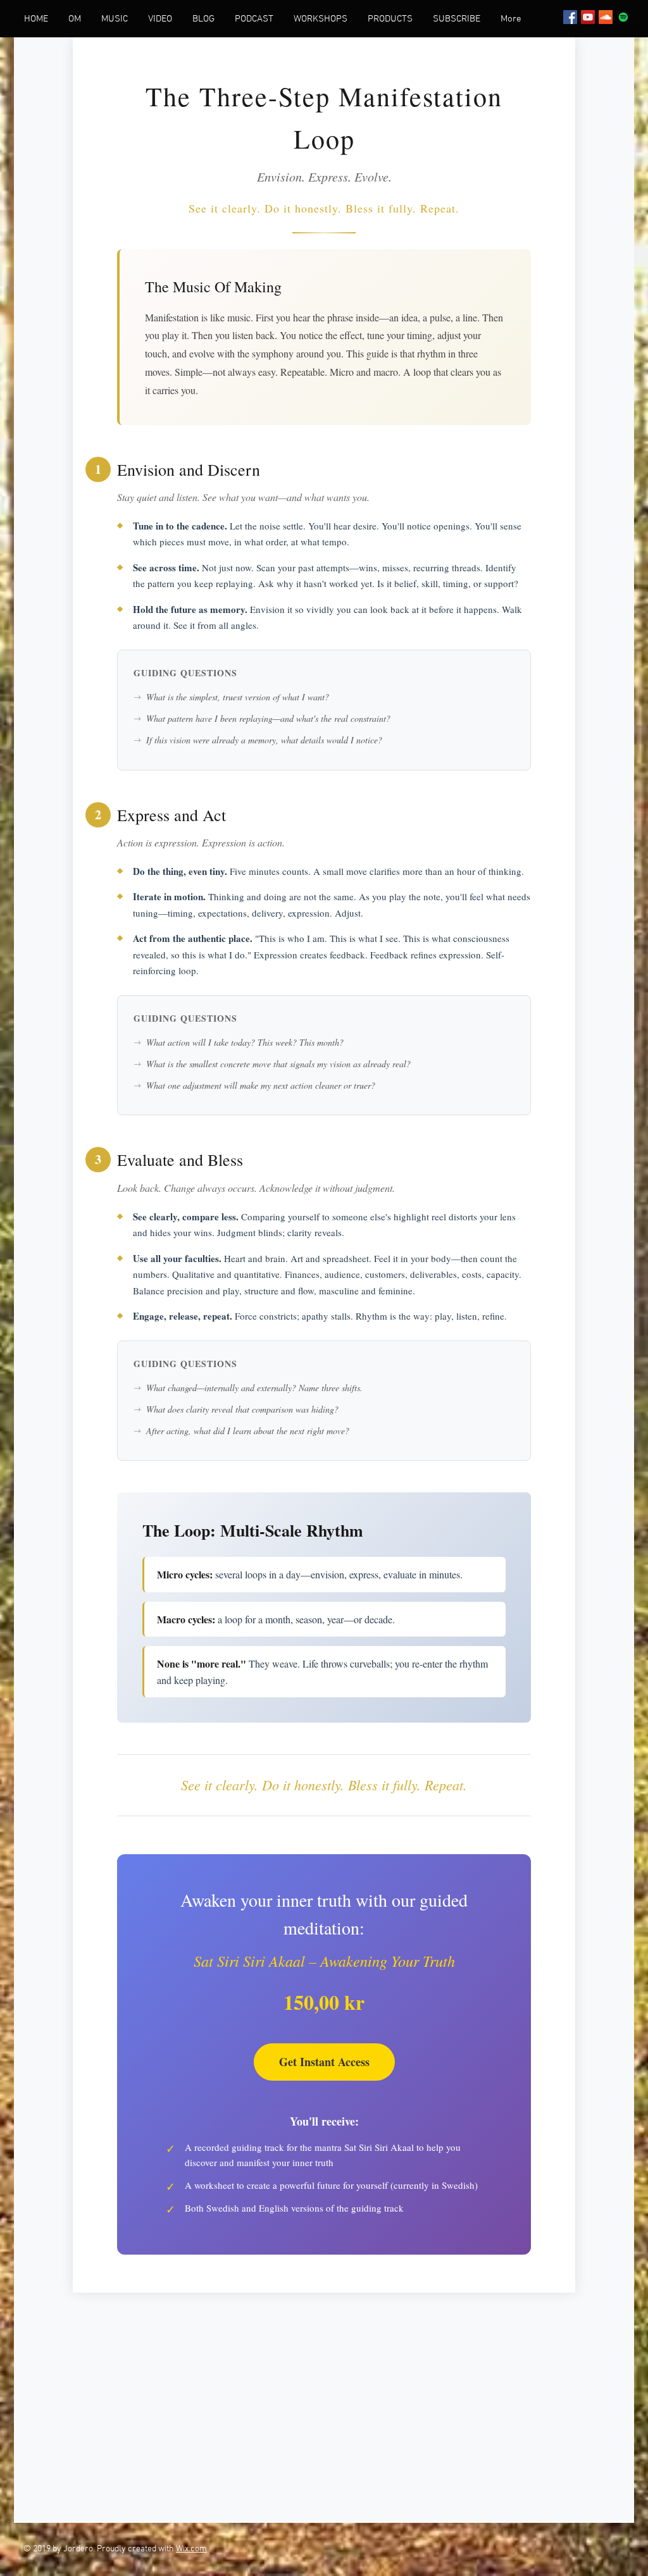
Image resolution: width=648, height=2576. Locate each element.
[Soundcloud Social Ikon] (606, 17)
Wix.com (191, 2549)
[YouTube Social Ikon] (588, 17)
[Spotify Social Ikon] (623, 17)
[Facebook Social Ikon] (570, 17)
